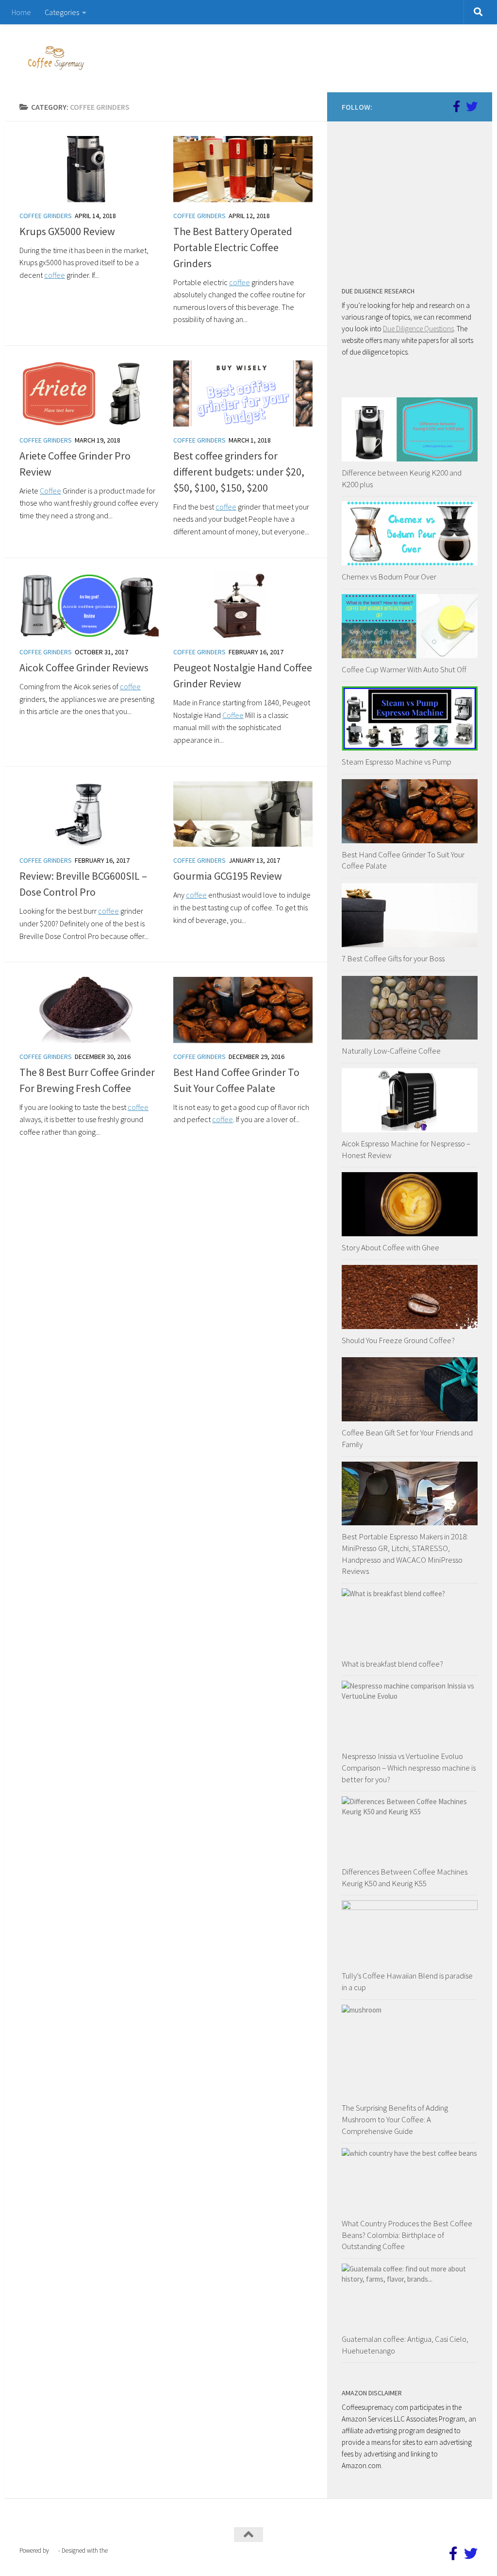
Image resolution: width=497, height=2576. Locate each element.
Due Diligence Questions (418, 329)
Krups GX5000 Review (67, 231)
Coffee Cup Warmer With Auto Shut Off (404, 669)
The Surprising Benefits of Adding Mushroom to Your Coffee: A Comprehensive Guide (395, 2119)
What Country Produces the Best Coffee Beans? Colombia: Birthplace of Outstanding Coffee (407, 2235)
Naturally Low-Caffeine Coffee (391, 1051)
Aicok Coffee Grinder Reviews (84, 667)
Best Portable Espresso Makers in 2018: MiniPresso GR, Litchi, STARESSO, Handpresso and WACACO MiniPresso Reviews (405, 1554)
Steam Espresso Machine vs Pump (397, 762)
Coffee (50, 491)
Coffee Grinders (46, 216)
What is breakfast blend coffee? (392, 1664)
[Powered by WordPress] (54, 2550)
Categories (62, 12)
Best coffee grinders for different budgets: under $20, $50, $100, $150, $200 (239, 472)
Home (21, 12)
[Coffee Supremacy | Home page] (56, 58)
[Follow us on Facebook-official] (456, 106)
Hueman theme (129, 2550)
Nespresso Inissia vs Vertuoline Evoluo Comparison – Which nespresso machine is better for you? (409, 1767)
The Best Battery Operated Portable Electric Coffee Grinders (233, 247)
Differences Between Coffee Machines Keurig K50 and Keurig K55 (405, 1877)
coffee (55, 275)
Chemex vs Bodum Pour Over (389, 577)
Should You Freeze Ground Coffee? (398, 1340)
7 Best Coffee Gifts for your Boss (393, 958)
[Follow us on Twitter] (472, 106)
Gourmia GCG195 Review (228, 876)
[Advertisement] (414, 197)
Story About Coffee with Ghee (390, 1247)
